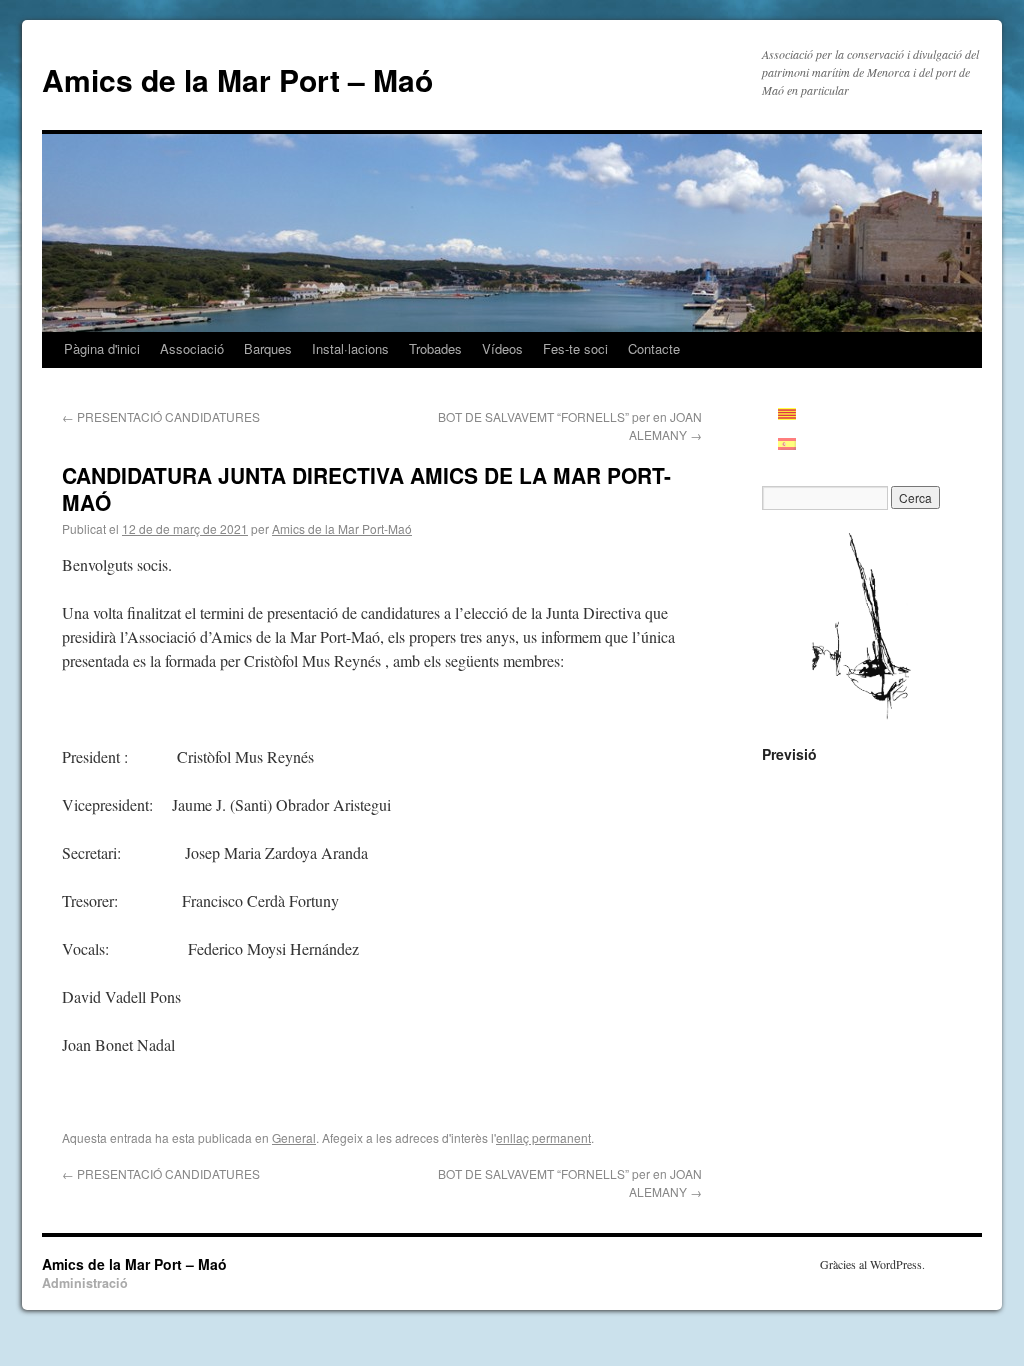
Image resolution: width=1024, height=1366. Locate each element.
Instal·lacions (350, 348)
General (294, 1137)
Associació (192, 348)
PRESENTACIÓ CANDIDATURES (161, 416)
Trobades (435, 348)
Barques (268, 348)
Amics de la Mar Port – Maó (237, 79)
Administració (85, 1283)
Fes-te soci (575, 348)
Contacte (654, 348)
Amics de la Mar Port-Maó (342, 528)
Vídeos (502, 348)
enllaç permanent (543, 1137)
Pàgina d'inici (102, 348)
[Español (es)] (797, 444)
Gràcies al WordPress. (872, 1264)
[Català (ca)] (797, 414)
